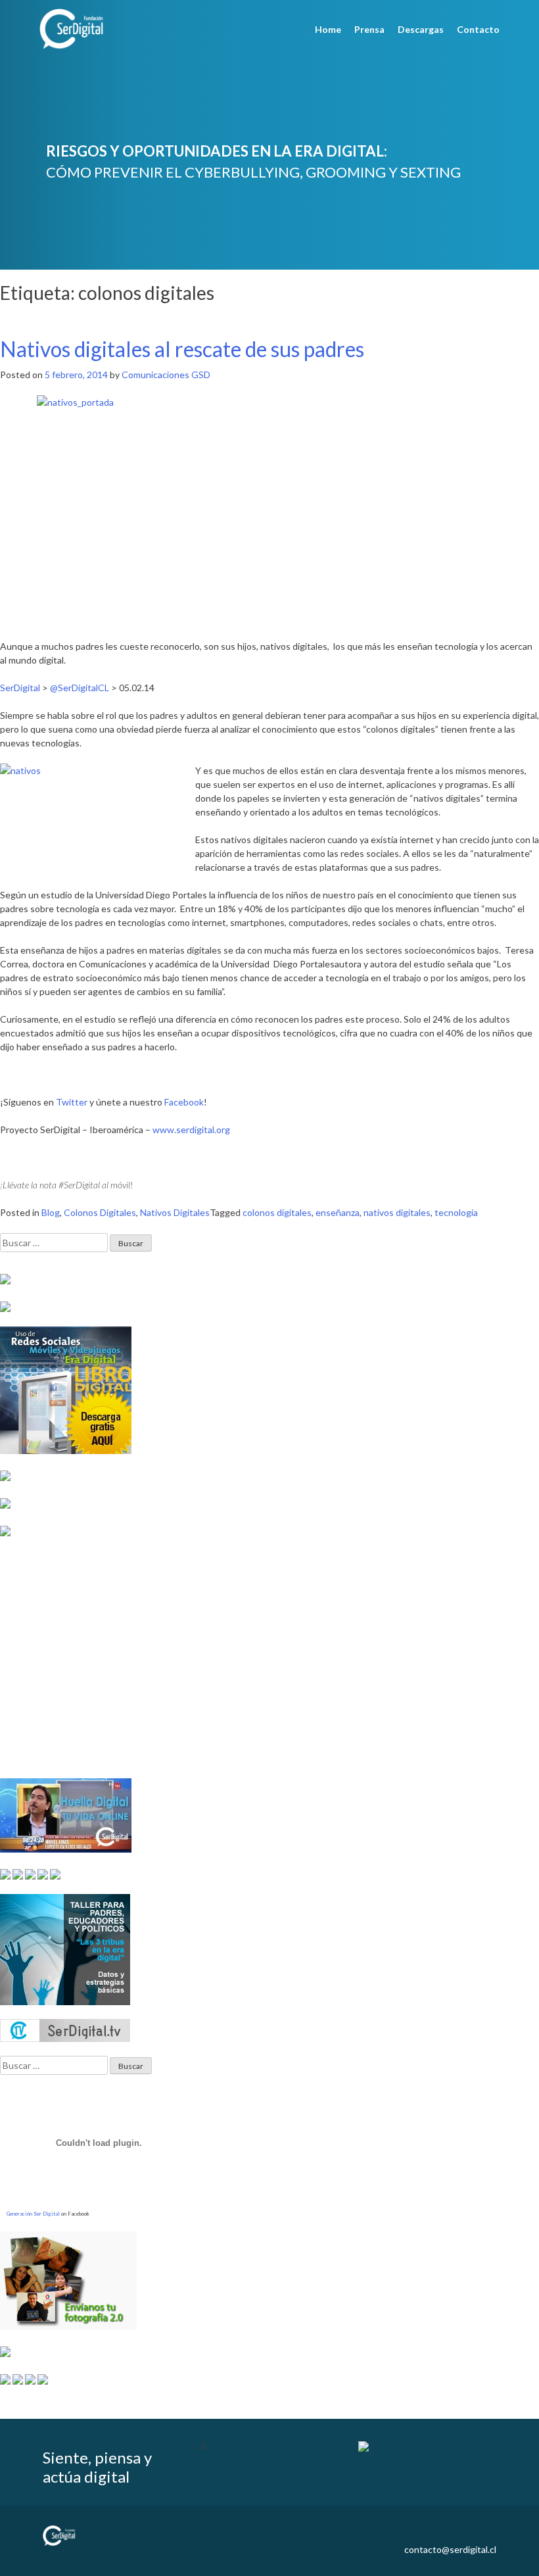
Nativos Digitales (175, 1212)
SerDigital (20, 688)
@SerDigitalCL (80, 688)
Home (328, 29)
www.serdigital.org (191, 1130)
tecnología (456, 1212)
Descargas (421, 29)
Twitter (72, 1102)
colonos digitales (277, 1212)
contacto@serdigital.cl (450, 2549)
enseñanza (338, 1212)
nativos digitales (397, 1212)
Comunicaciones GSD (166, 375)
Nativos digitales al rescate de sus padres (182, 349)
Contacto (478, 29)
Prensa (369, 29)
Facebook (184, 1102)
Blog (51, 1212)
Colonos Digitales (100, 1212)
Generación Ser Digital (33, 2214)
